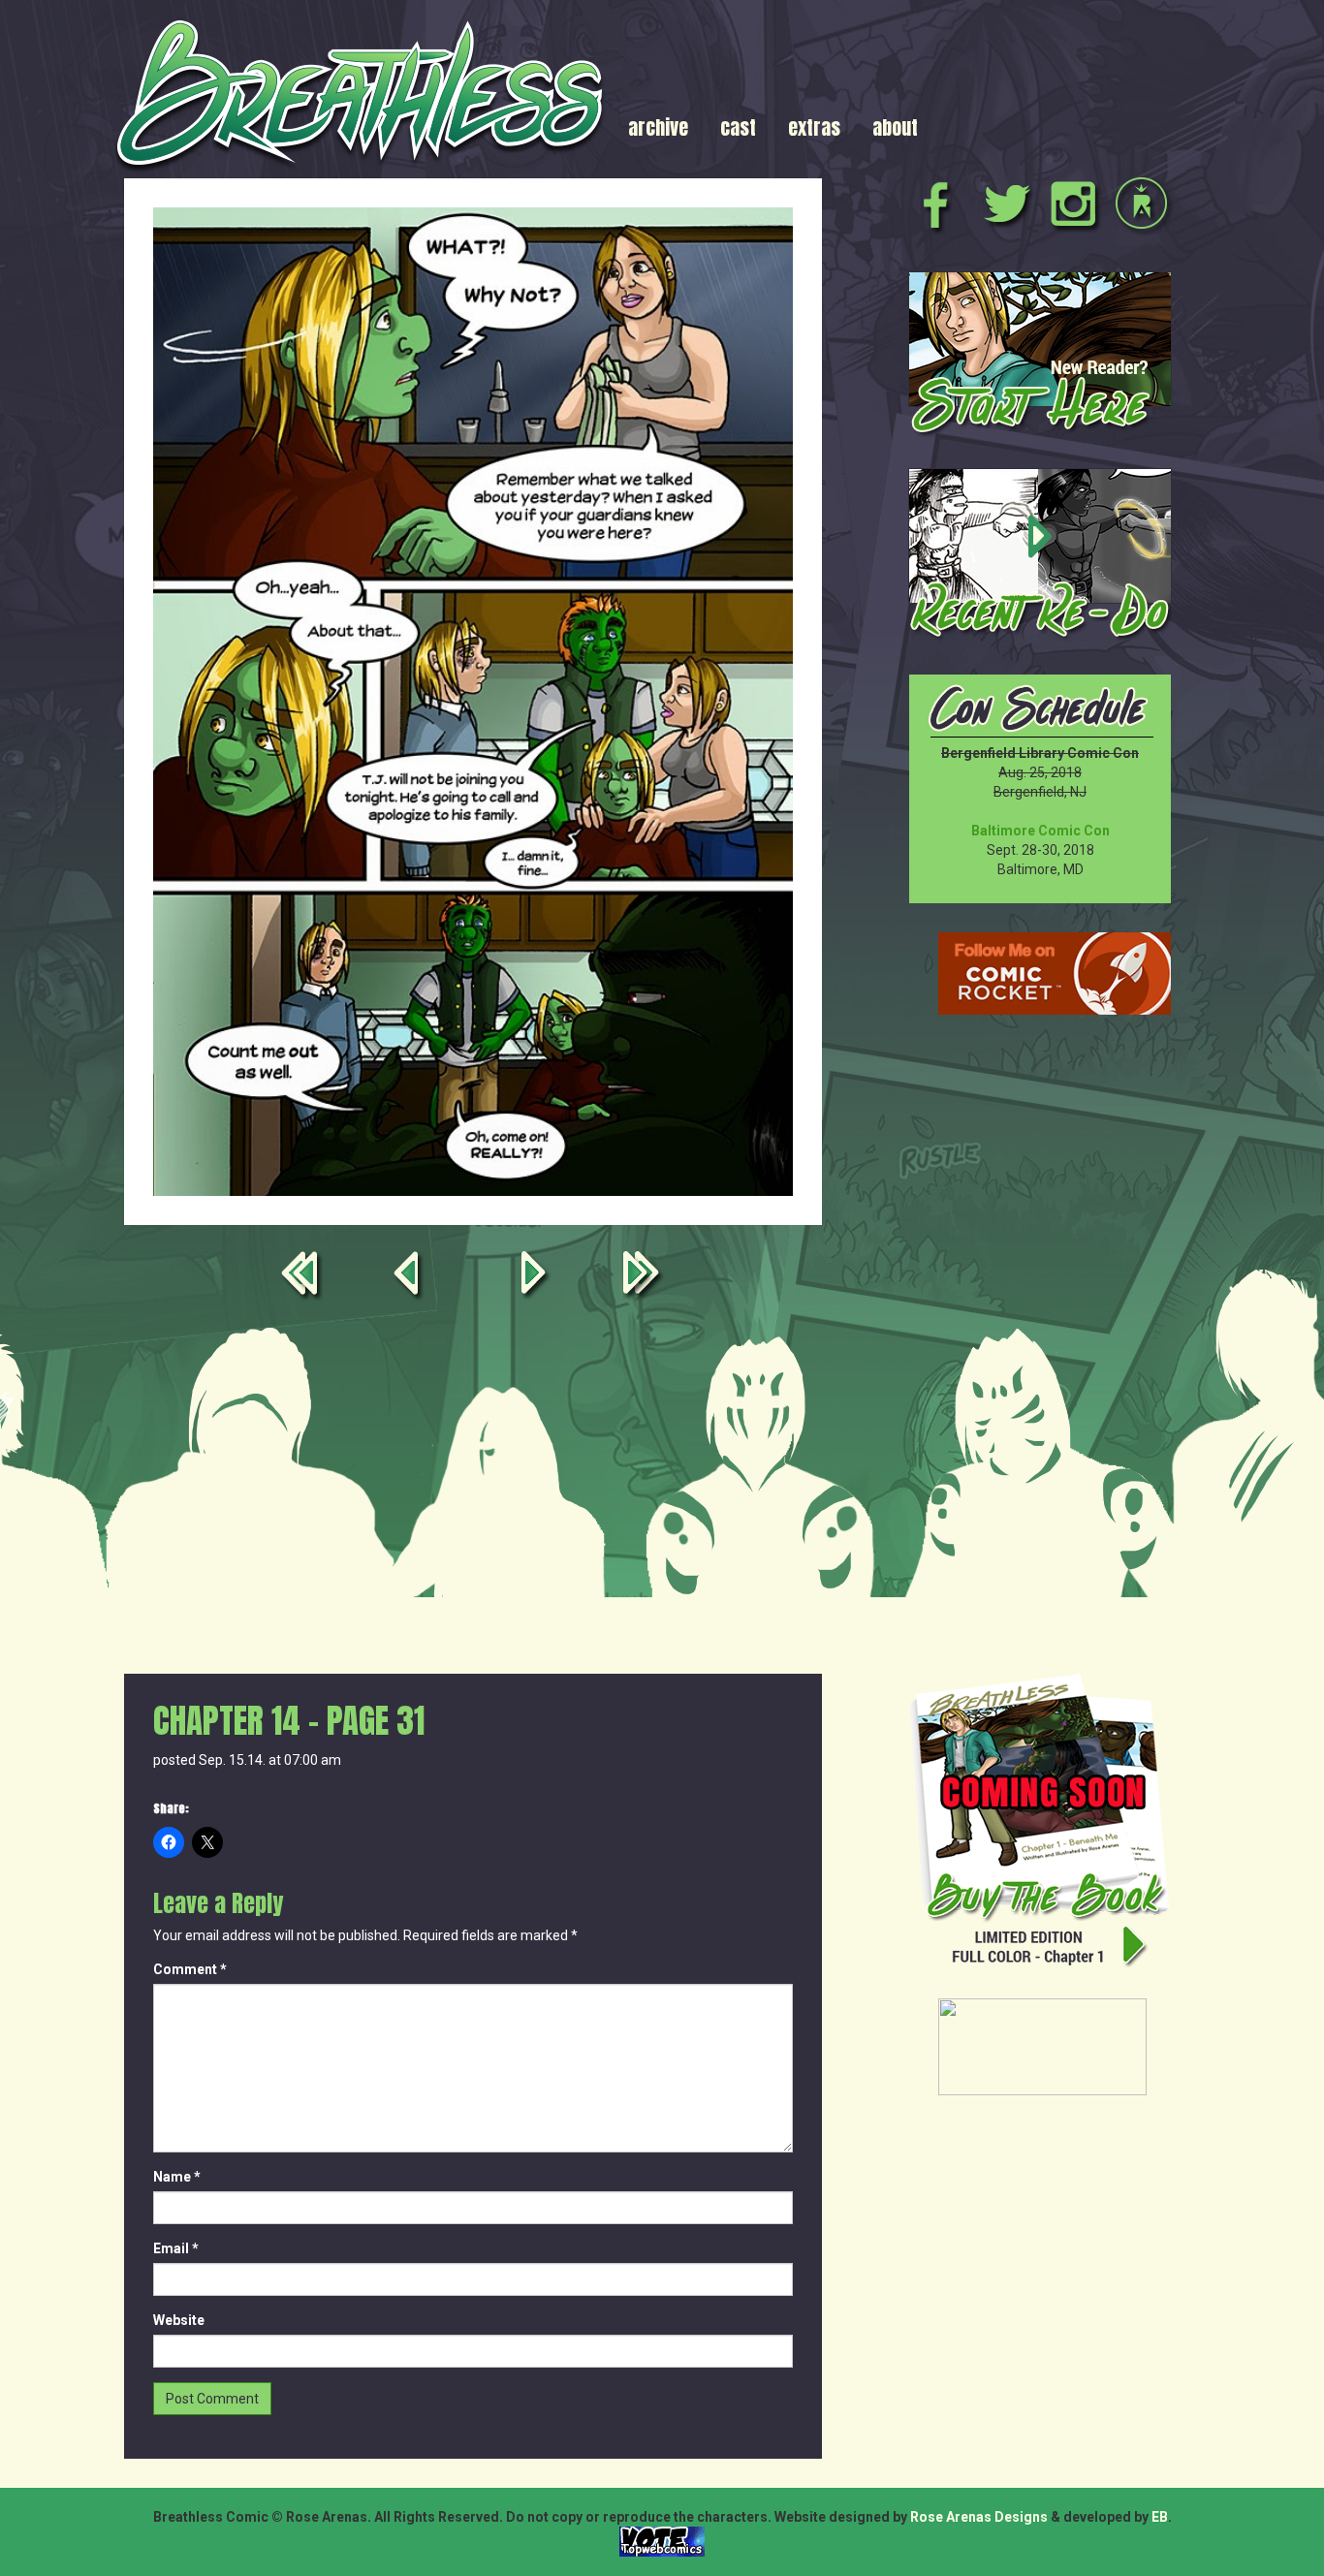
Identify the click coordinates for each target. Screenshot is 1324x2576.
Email (176, 2248)
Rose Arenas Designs (979, 2517)
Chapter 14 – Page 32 (537, 1277)
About (895, 127)
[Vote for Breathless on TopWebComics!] (662, 2541)
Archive (658, 127)
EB (1160, 2517)
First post (303, 1277)
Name (177, 2177)
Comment (190, 1969)
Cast (738, 127)
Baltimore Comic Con (1040, 831)
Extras (814, 127)
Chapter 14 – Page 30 (409, 1277)
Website (179, 2320)
